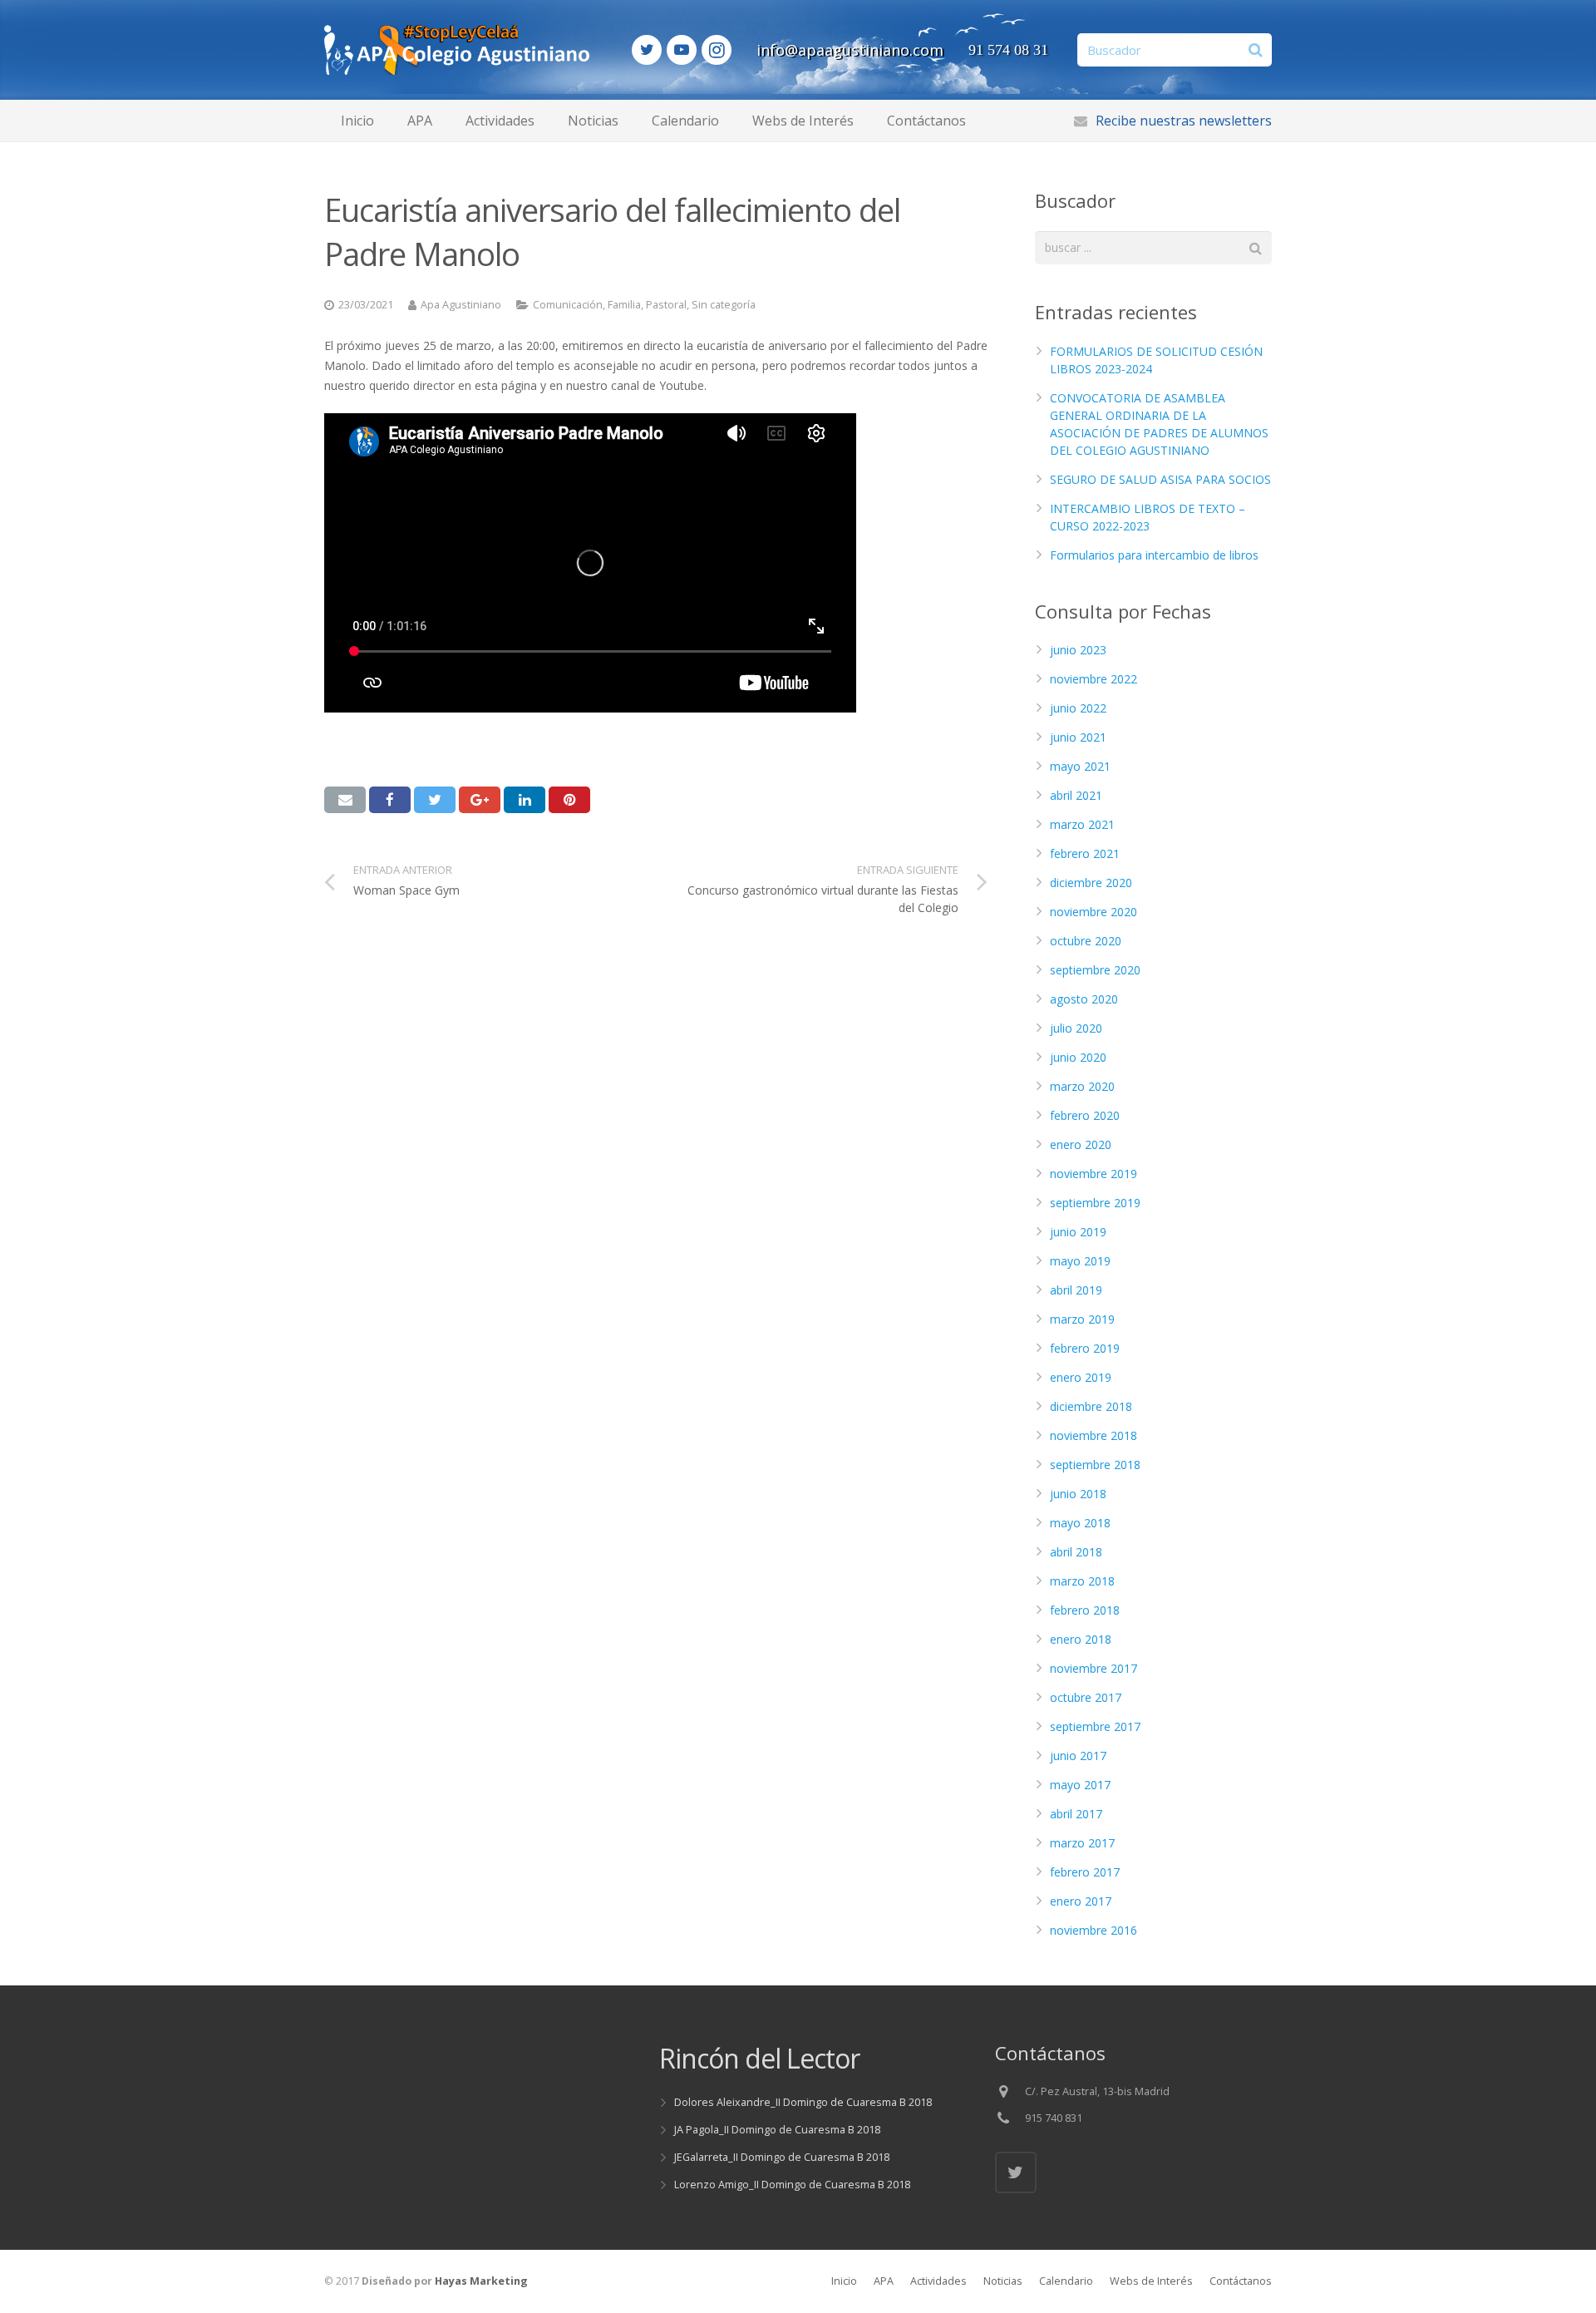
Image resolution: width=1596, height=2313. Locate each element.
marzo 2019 (1082, 1319)
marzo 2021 (1082, 824)
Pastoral (666, 305)
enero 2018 (1081, 1639)
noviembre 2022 (1094, 679)
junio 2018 (1078, 1494)
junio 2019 (1078, 1232)
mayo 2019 (1080, 1261)
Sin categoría (724, 305)
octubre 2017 (1086, 1697)
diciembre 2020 (1091, 883)
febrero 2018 (1085, 1610)
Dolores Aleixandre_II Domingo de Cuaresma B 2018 (803, 2102)
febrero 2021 (1085, 853)
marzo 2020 (1082, 1086)
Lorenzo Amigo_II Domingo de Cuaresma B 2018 (792, 2185)
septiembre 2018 (1095, 1465)
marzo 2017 (1082, 1843)
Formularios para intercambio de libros (1154, 555)
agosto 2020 (1084, 999)
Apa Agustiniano (461, 305)
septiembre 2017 (1095, 1726)
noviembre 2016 (1094, 1930)
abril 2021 (1076, 795)
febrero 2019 (1085, 1348)
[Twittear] (435, 800)
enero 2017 (1081, 1901)
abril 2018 (1076, 1552)
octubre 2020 (1086, 941)
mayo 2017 (1080, 1785)
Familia (624, 305)
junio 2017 (1078, 1756)
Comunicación (568, 305)
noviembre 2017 (1094, 1668)
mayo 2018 (1080, 1523)
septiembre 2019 (1095, 1203)
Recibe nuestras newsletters (1184, 121)
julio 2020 (1076, 1028)
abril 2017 (1076, 1814)
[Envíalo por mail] (345, 800)
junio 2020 (1078, 1057)
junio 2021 (1078, 737)
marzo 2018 (1082, 1581)
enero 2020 (1081, 1144)
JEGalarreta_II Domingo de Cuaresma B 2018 (782, 2157)
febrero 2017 (1085, 1872)
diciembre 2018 (1091, 1406)
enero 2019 (1081, 1377)
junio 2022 (1078, 708)
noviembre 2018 (1094, 1435)
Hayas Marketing (481, 2281)
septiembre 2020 (1095, 970)
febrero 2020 (1085, 1115)
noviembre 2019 (1094, 1174)
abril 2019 (1076, 1290)
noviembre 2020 (1094, 912)
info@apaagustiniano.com (850, 50)
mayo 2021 (1080, 766)
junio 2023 (1078, 650)
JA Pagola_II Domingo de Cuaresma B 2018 (777, 2130)
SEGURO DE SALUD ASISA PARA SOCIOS (1160, 479)
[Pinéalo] (569, 800)
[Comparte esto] (390, 800)
